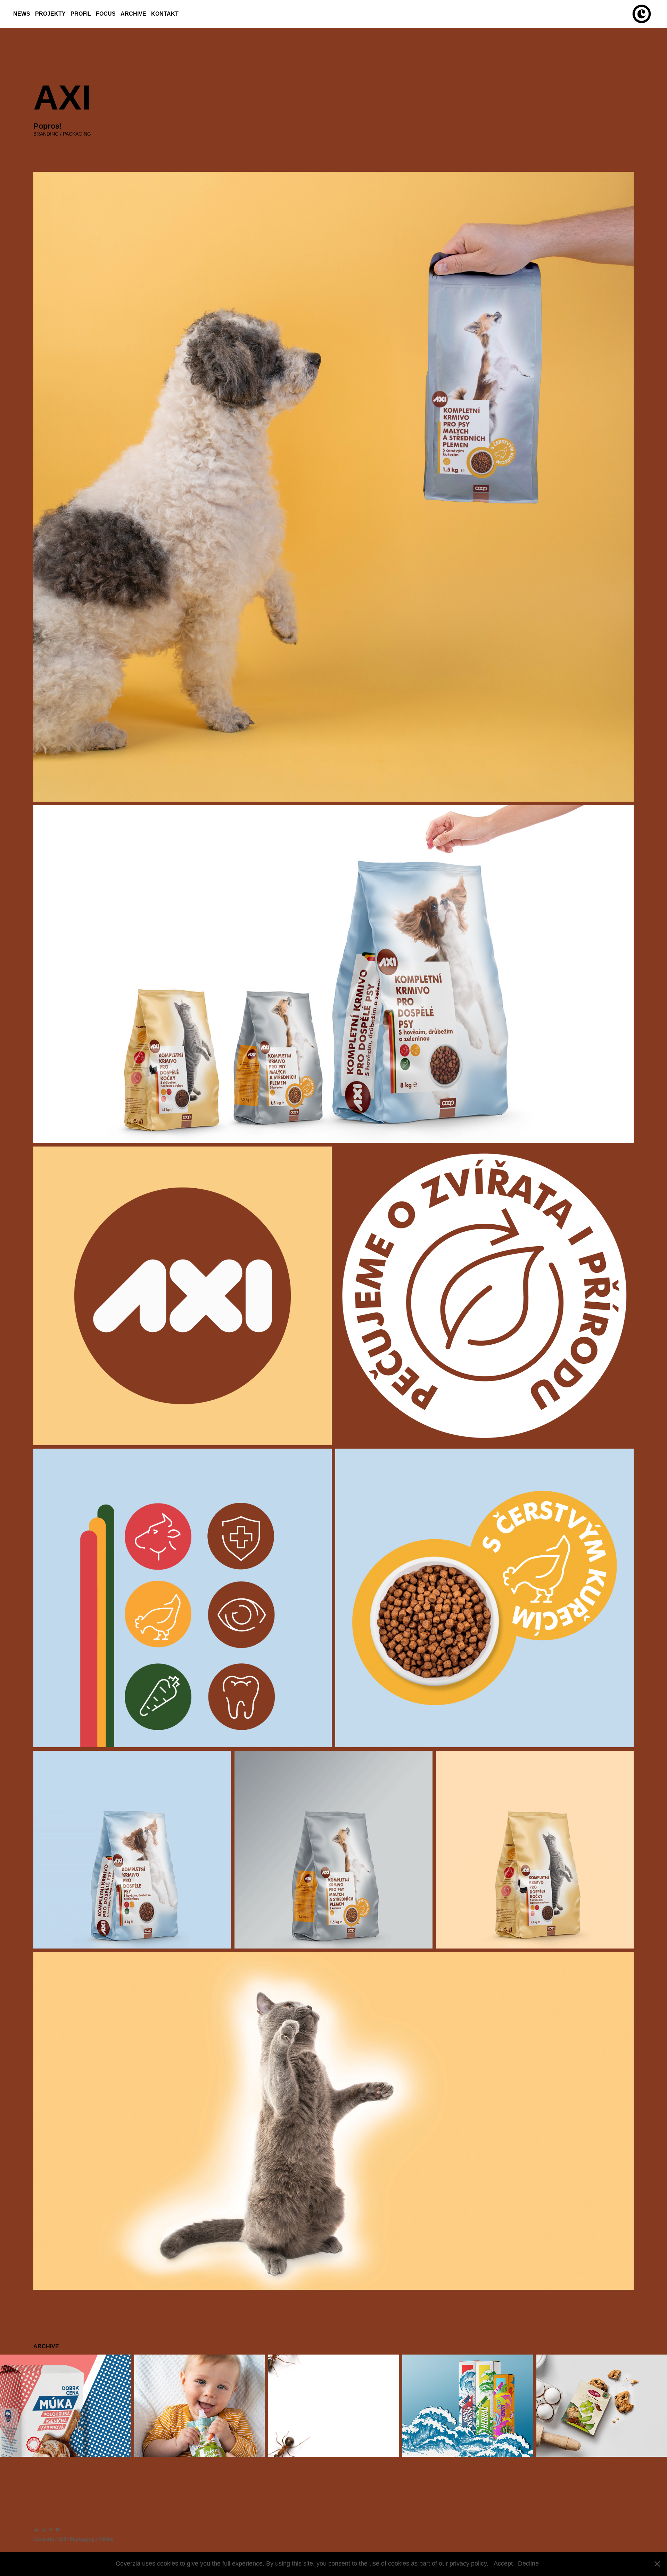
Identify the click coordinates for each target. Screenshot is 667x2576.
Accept (503, 2563)
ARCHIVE (133, 14)
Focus (106, 14)
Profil (81, 14)
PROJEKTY (50, 14)
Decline (528, 2563)
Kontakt (165, 14)
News (22, 14)
